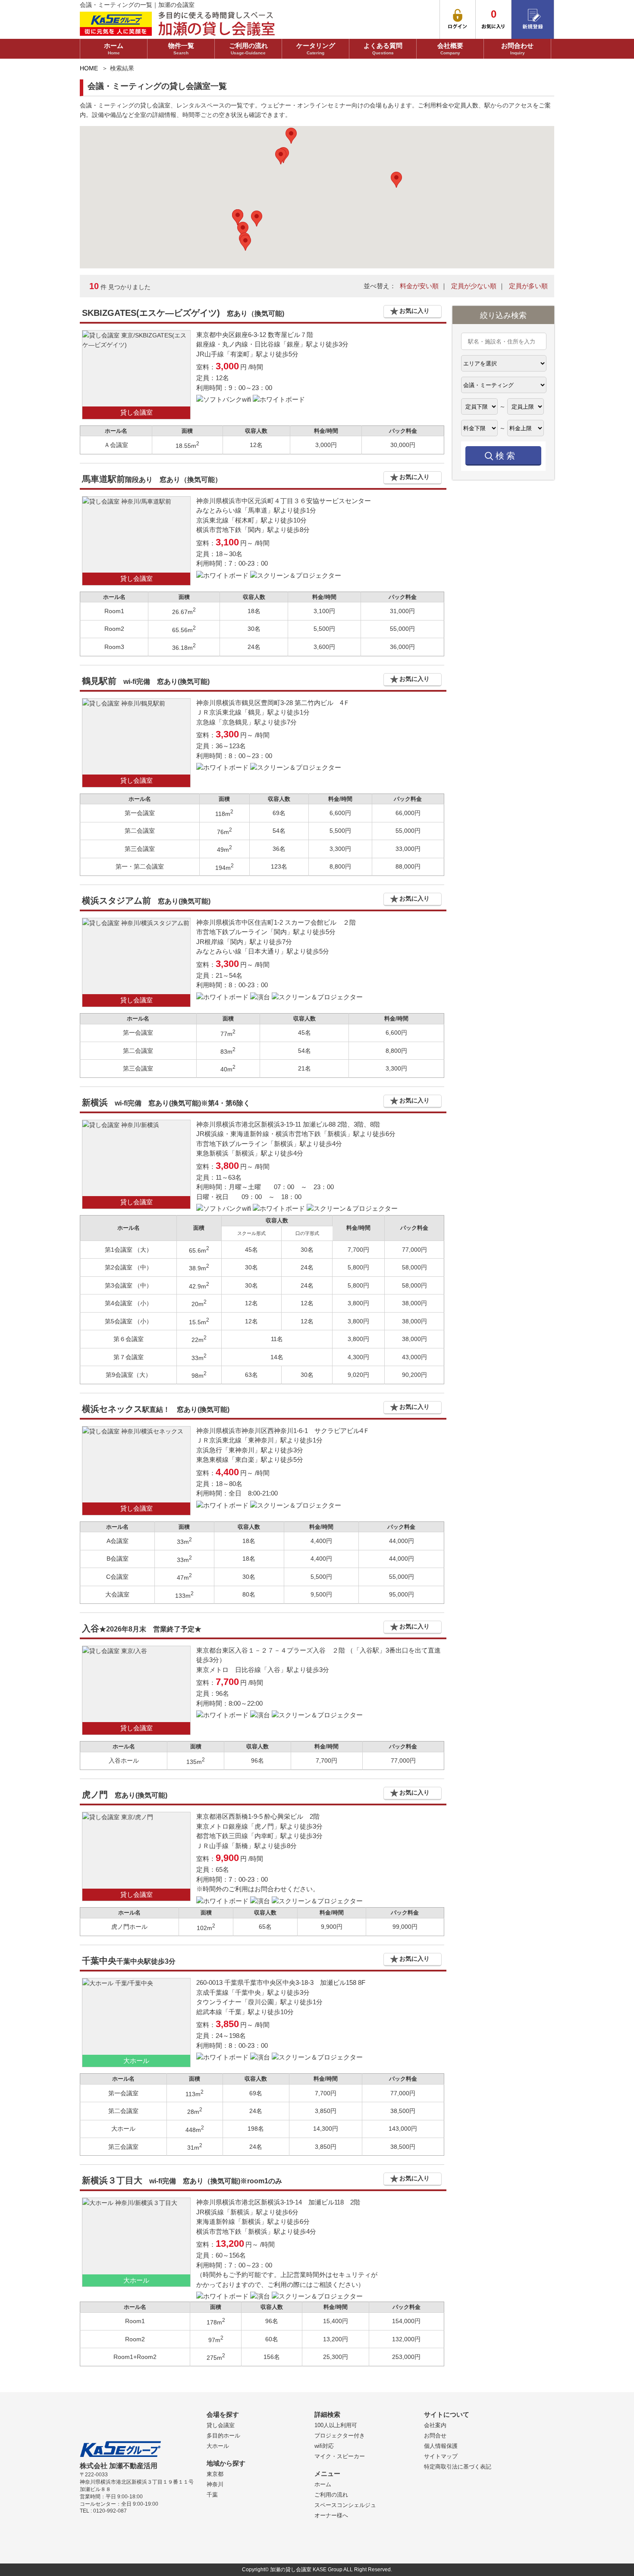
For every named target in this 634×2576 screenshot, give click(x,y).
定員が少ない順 (474, 286)
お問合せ (435, 2436)
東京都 (215, 2474)
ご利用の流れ (248, 49)
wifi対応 (324, 2446)
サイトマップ (441, 2456)
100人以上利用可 (336, 2425)
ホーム (114, 49)
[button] (257, 219)
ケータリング (316, 49)
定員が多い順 (528, 286)
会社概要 (450, 49)
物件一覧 (181, 49)
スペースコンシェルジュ (345, 2505)
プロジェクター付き (340, 2436)
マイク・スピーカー (340, 2456)
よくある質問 (383, 49)
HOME (89, 68)
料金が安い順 (419, 286)
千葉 (212, 2495)
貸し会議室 (221, 2425)
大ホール (218, 2446)
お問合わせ (517, 49)
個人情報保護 (441, 2446)
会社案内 (435, 2425)
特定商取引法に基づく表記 (458, 2467)
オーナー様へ (331, 2515)
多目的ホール (223, 2436)
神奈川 (215, 2484)
